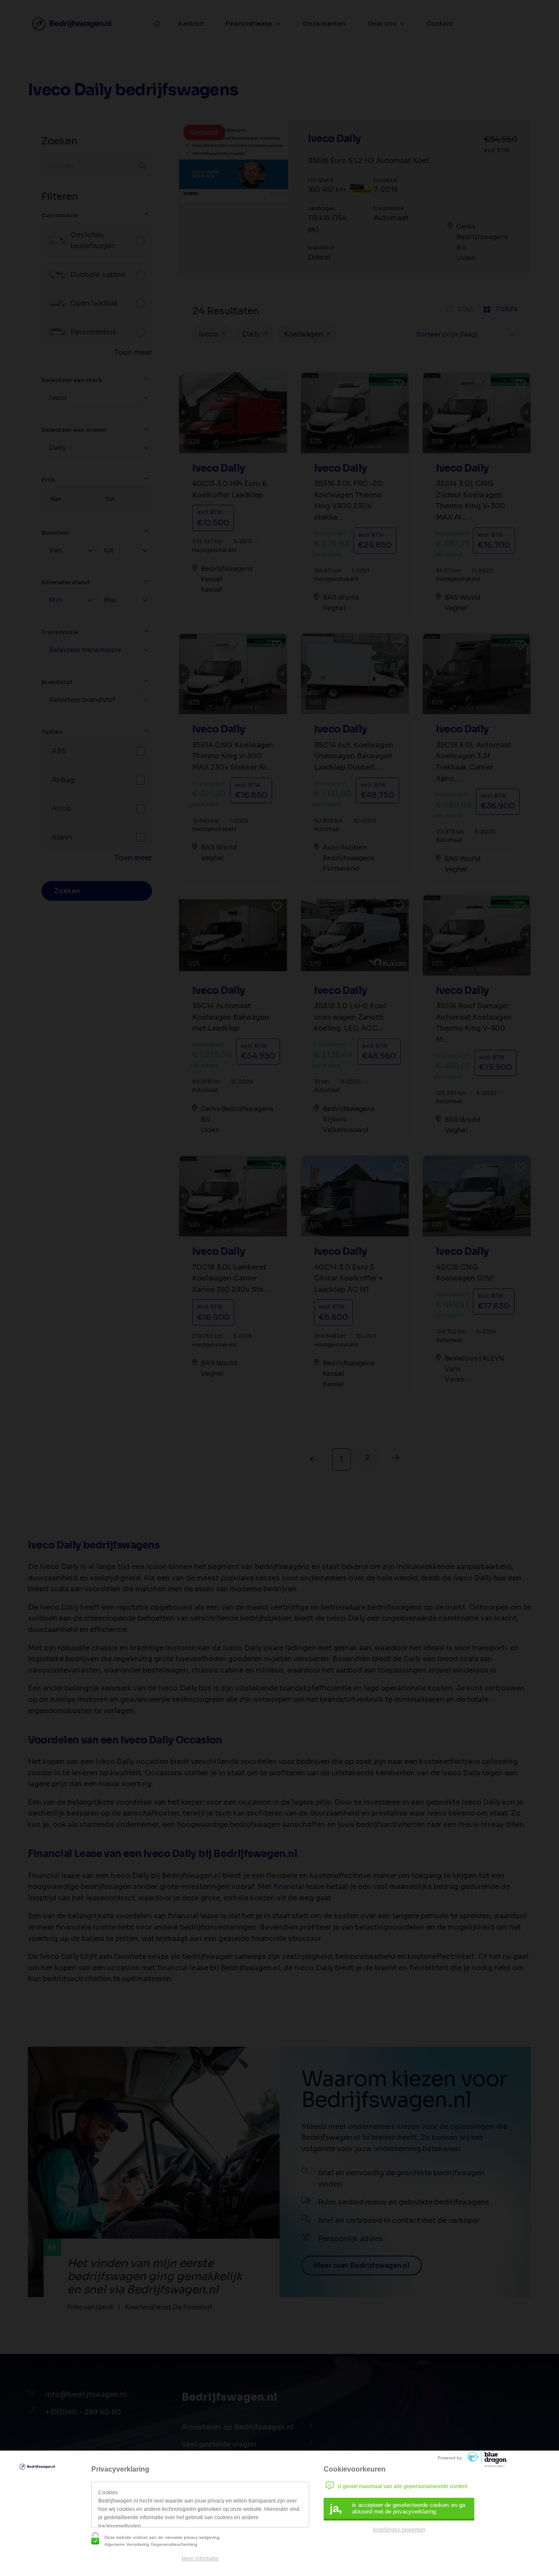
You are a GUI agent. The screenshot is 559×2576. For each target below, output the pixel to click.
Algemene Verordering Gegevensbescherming (151, 2544)
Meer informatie (200, 2559)
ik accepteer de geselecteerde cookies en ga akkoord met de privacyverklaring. (397, 2508)
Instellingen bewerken (399, 2530)
